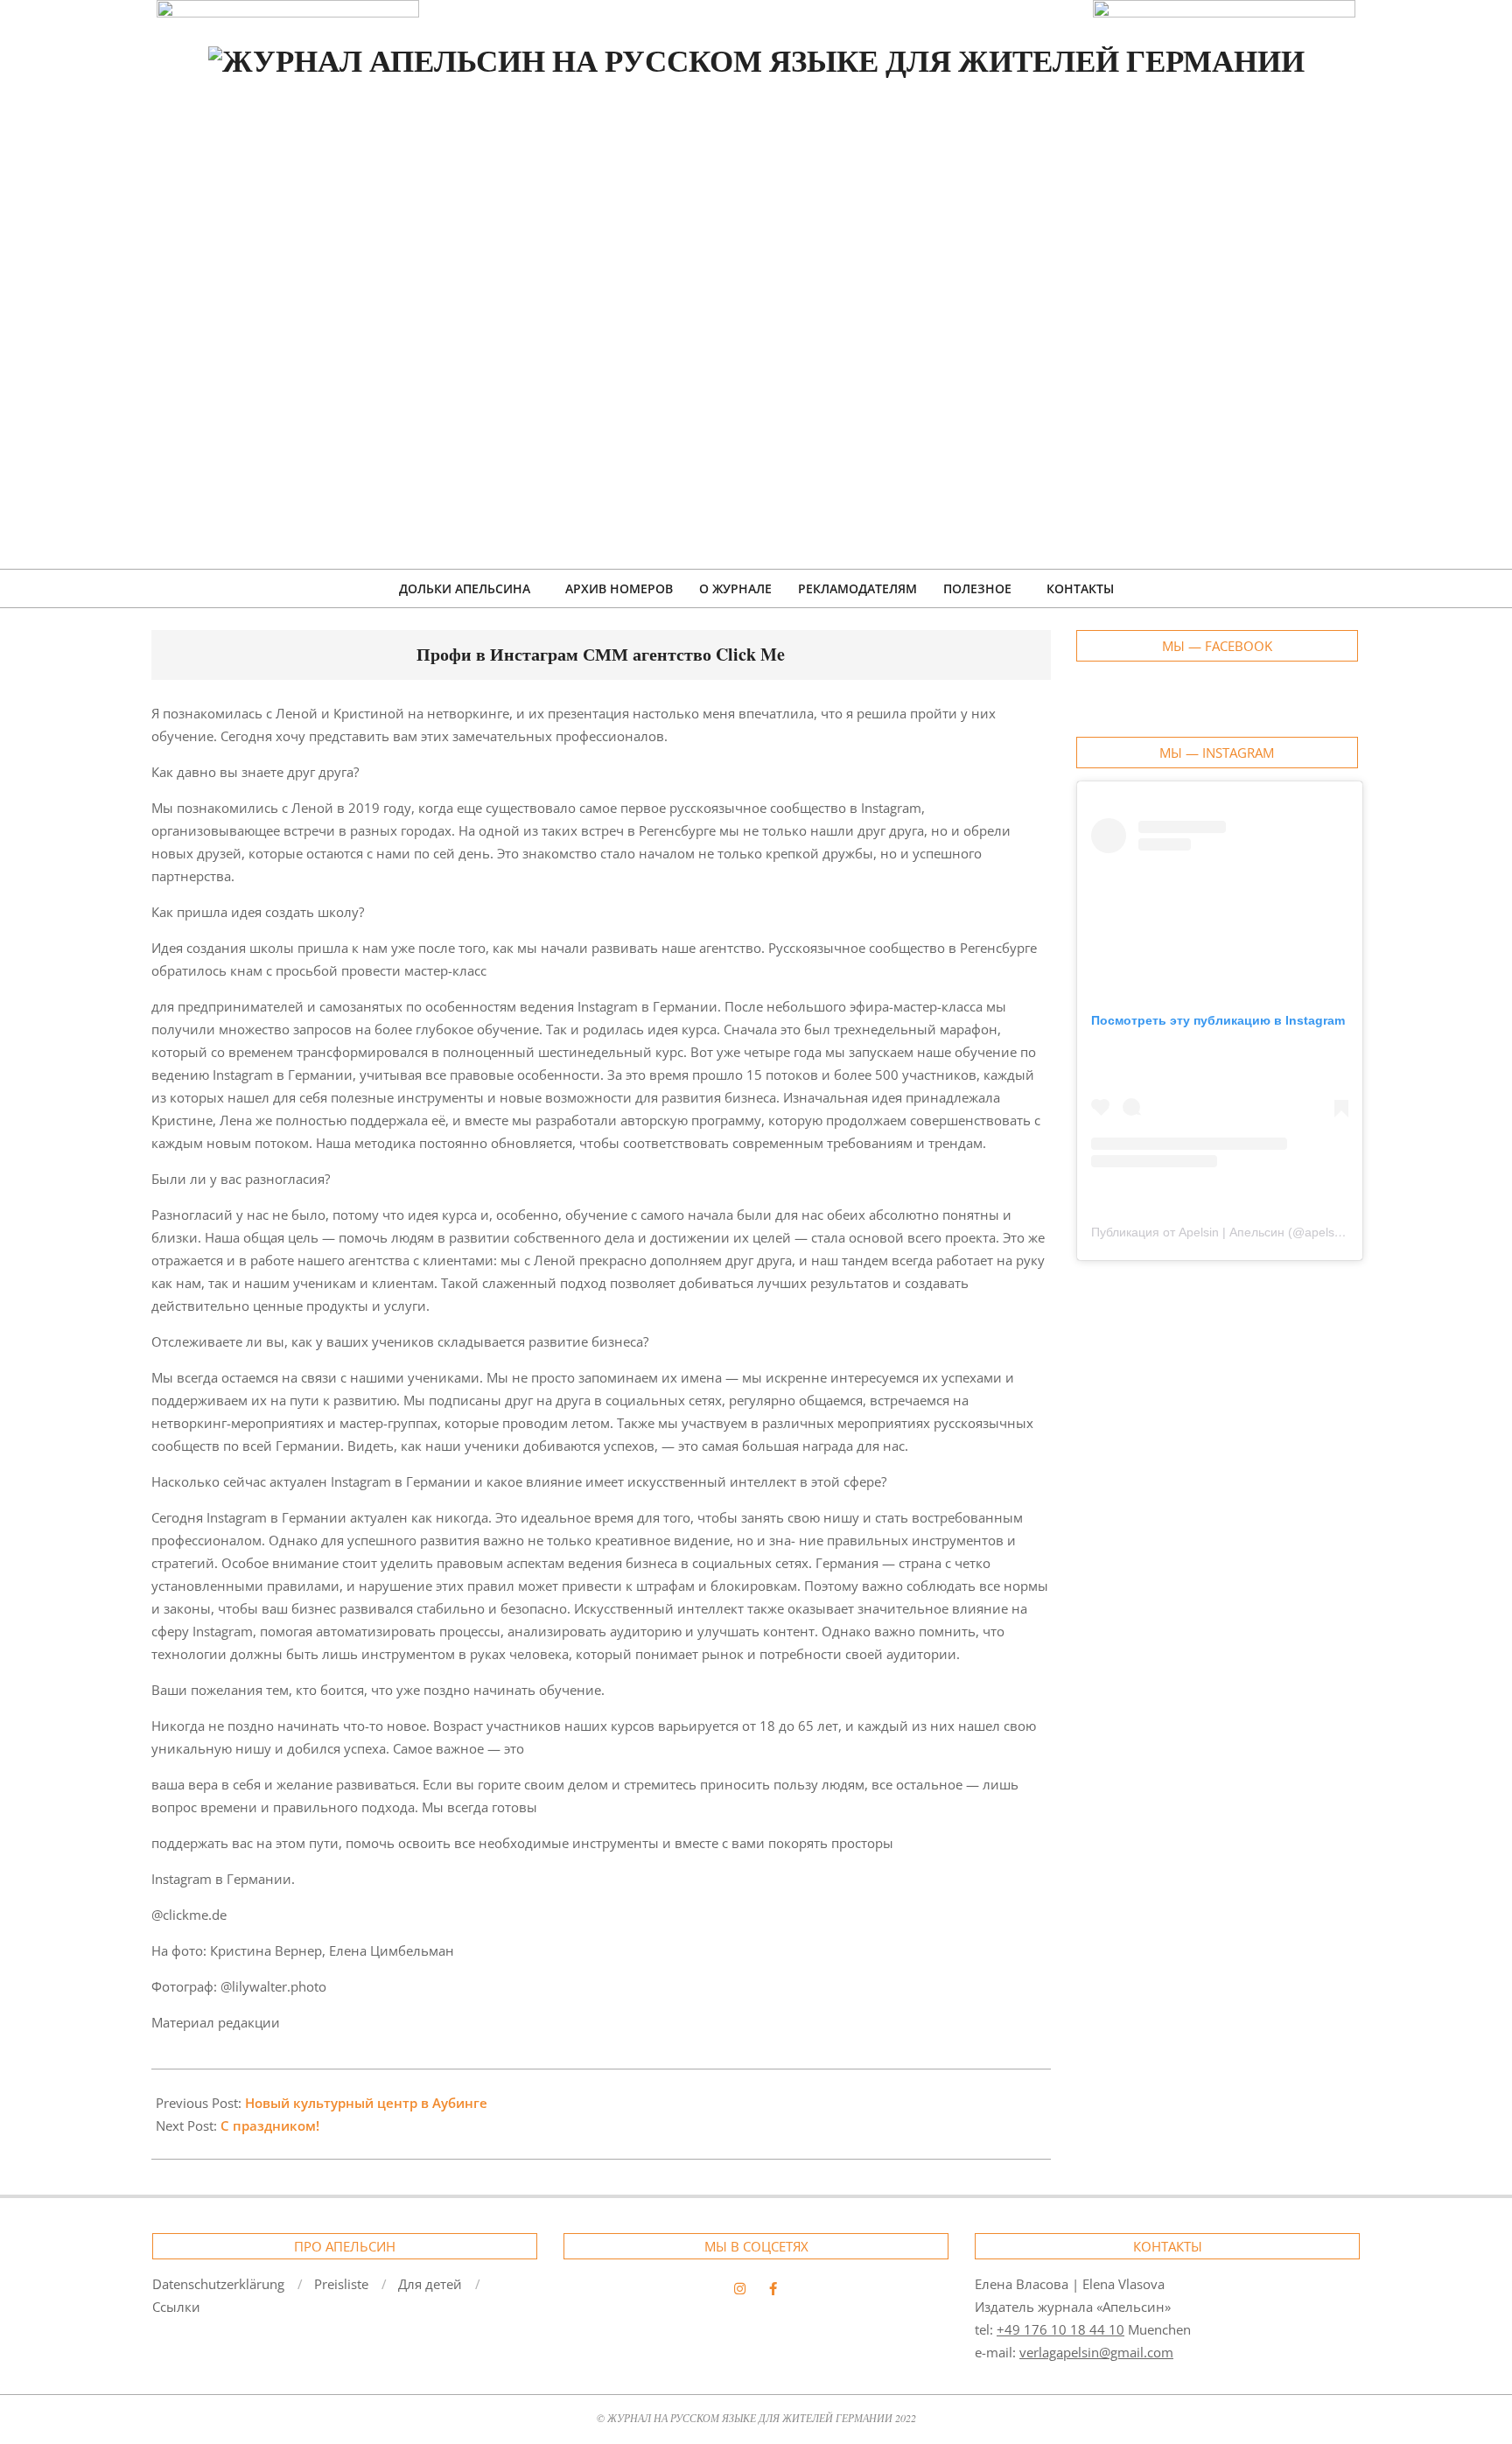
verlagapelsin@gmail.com (1096, 2352)
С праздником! (270, 2125)
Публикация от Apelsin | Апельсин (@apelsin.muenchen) (1251, 1232)
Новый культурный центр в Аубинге (366, 2103)
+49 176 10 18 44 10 (1060, 2329)
